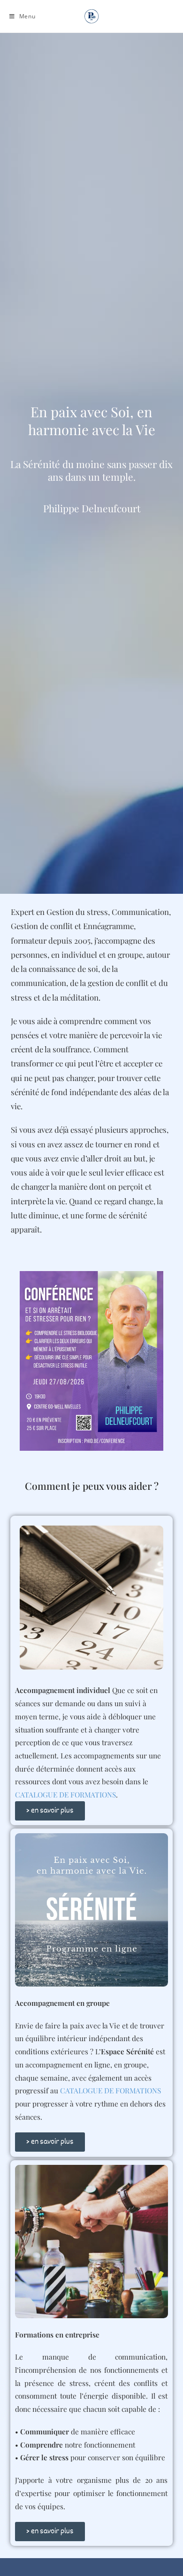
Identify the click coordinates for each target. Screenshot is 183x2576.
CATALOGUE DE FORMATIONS (65, 1794)
